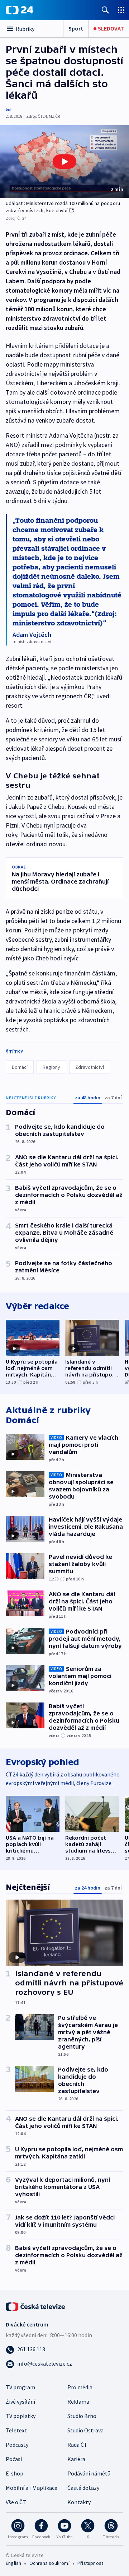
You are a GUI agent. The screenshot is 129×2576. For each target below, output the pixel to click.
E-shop (15, 2473)
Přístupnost (90, 2563)
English (13, 2563)
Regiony (51, 1067)
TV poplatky (21, 2416)
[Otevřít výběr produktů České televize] (121, 10)
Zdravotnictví (90, 1067)
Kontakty (79, 2502)
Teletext (16, 2430)
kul (9, 110)
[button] (64, 162)
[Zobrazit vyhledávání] (105, 10)
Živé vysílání (20, 2402)
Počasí (14, 2459)
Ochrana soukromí (49, 2563)
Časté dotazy (83, 2488)
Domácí (20, 1067)
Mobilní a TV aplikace (32, 2488)
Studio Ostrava (85, 2430)
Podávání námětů (89, 2473)
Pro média (80, 2387)
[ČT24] (20, 10)
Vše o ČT (16, 2502)
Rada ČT (77, 2445)
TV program (20, 2387)
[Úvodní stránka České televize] (36, 2306)
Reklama (78, 2402)
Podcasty (17, 2445)
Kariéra (76, 2459)
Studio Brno (82, 2416)
